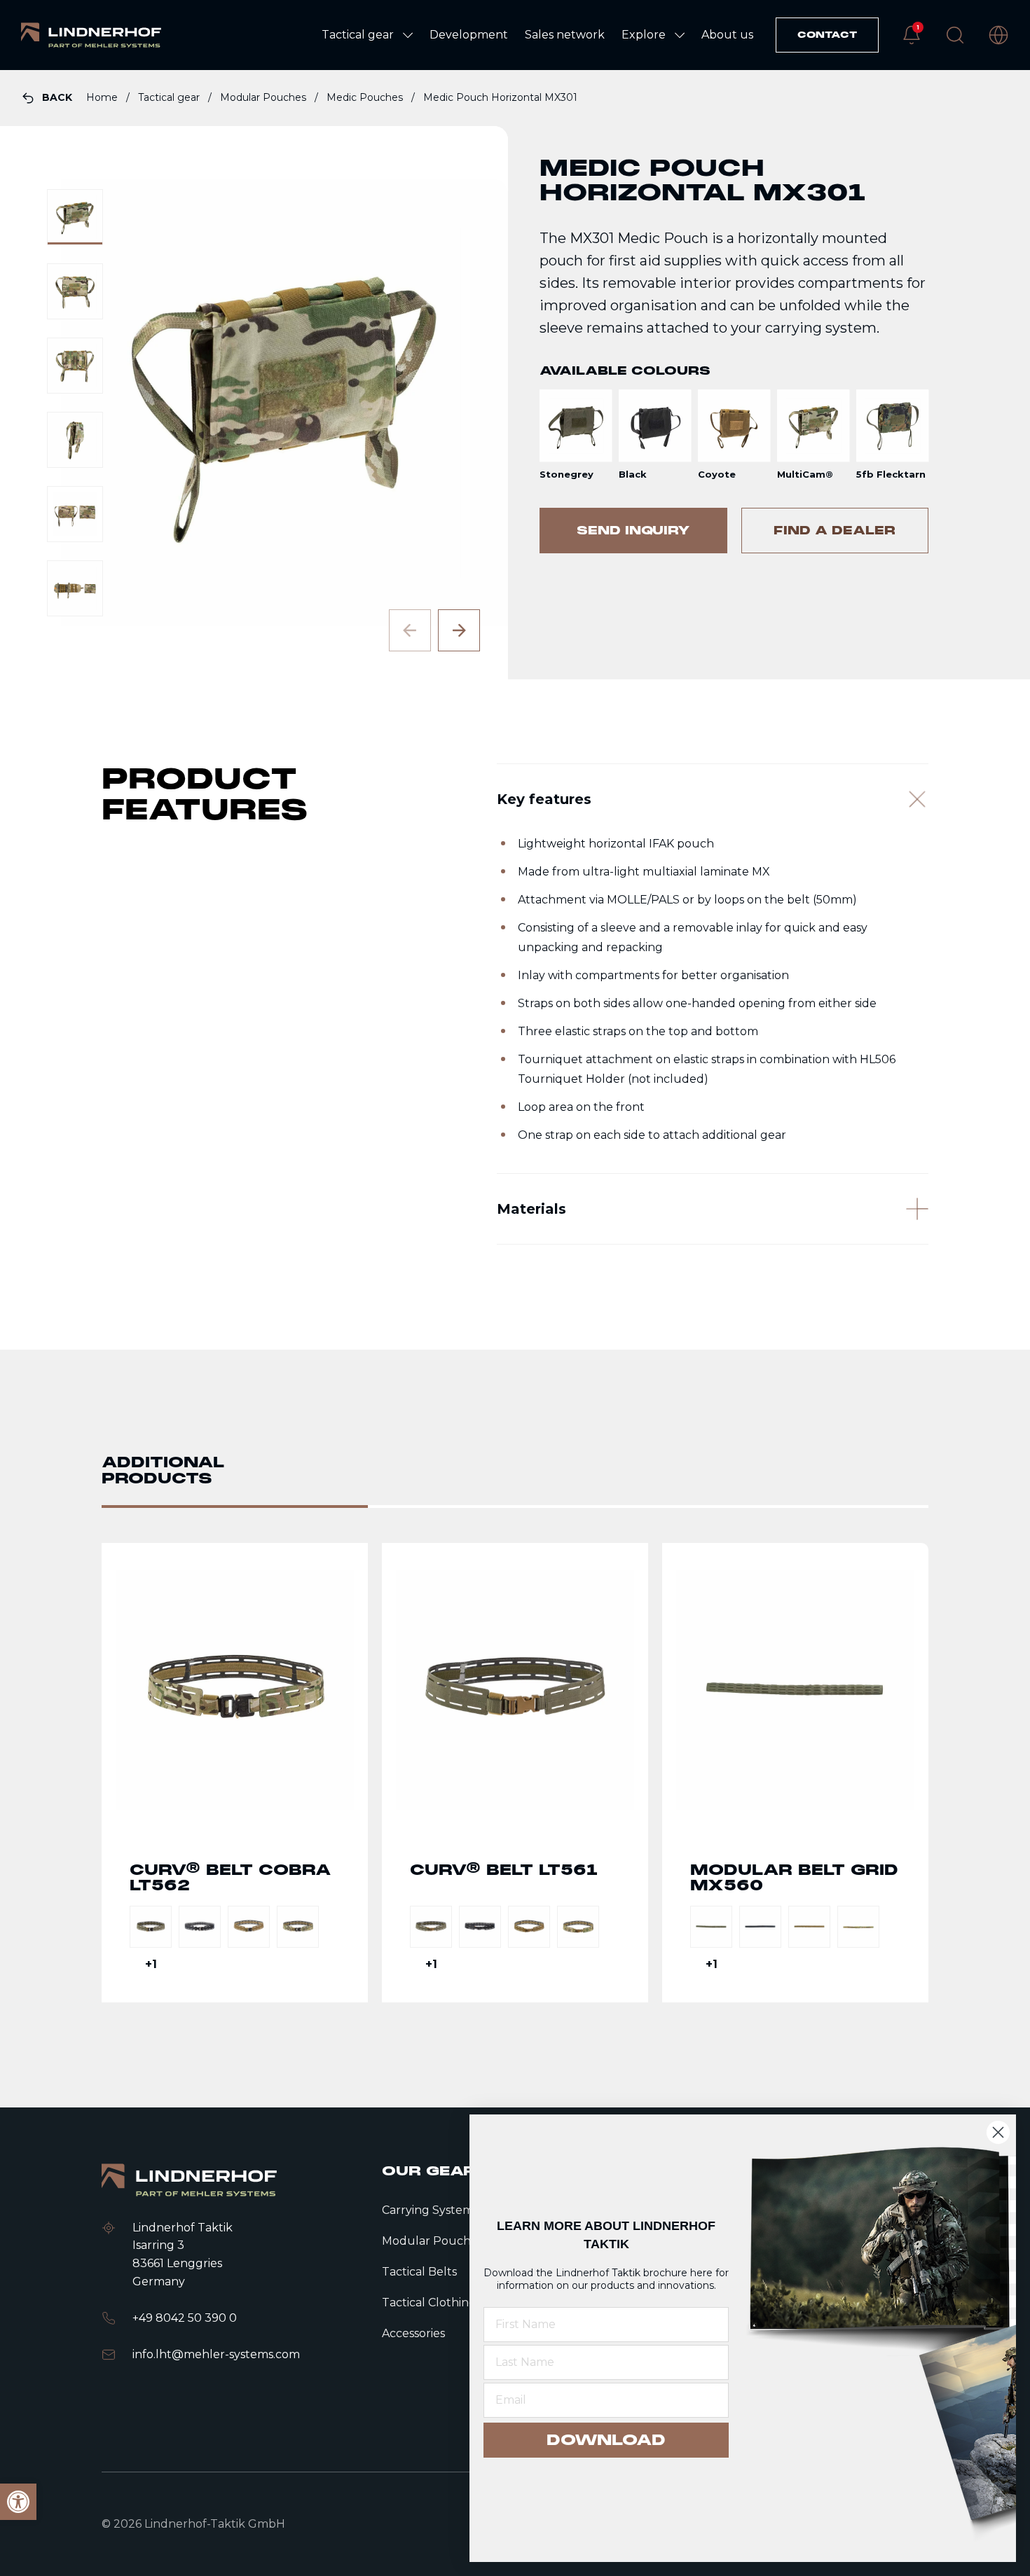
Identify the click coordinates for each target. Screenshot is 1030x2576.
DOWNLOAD (606, 2440)
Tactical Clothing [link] (429, 2303)
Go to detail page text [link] (235, 1773)
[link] (91, 35)
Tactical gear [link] (170, 97)
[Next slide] (459, 630)
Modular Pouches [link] (265, 97)
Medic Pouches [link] (366, 97)
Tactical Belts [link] (419, 2272)
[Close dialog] (998, 2132)
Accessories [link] (413, 2333)
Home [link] (103, 97)
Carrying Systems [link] (430, 2210)
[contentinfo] (515, 375)
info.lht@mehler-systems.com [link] (216, 2354)
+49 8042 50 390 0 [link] (185, 2318)
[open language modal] (998, 35)
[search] (955, 35)
